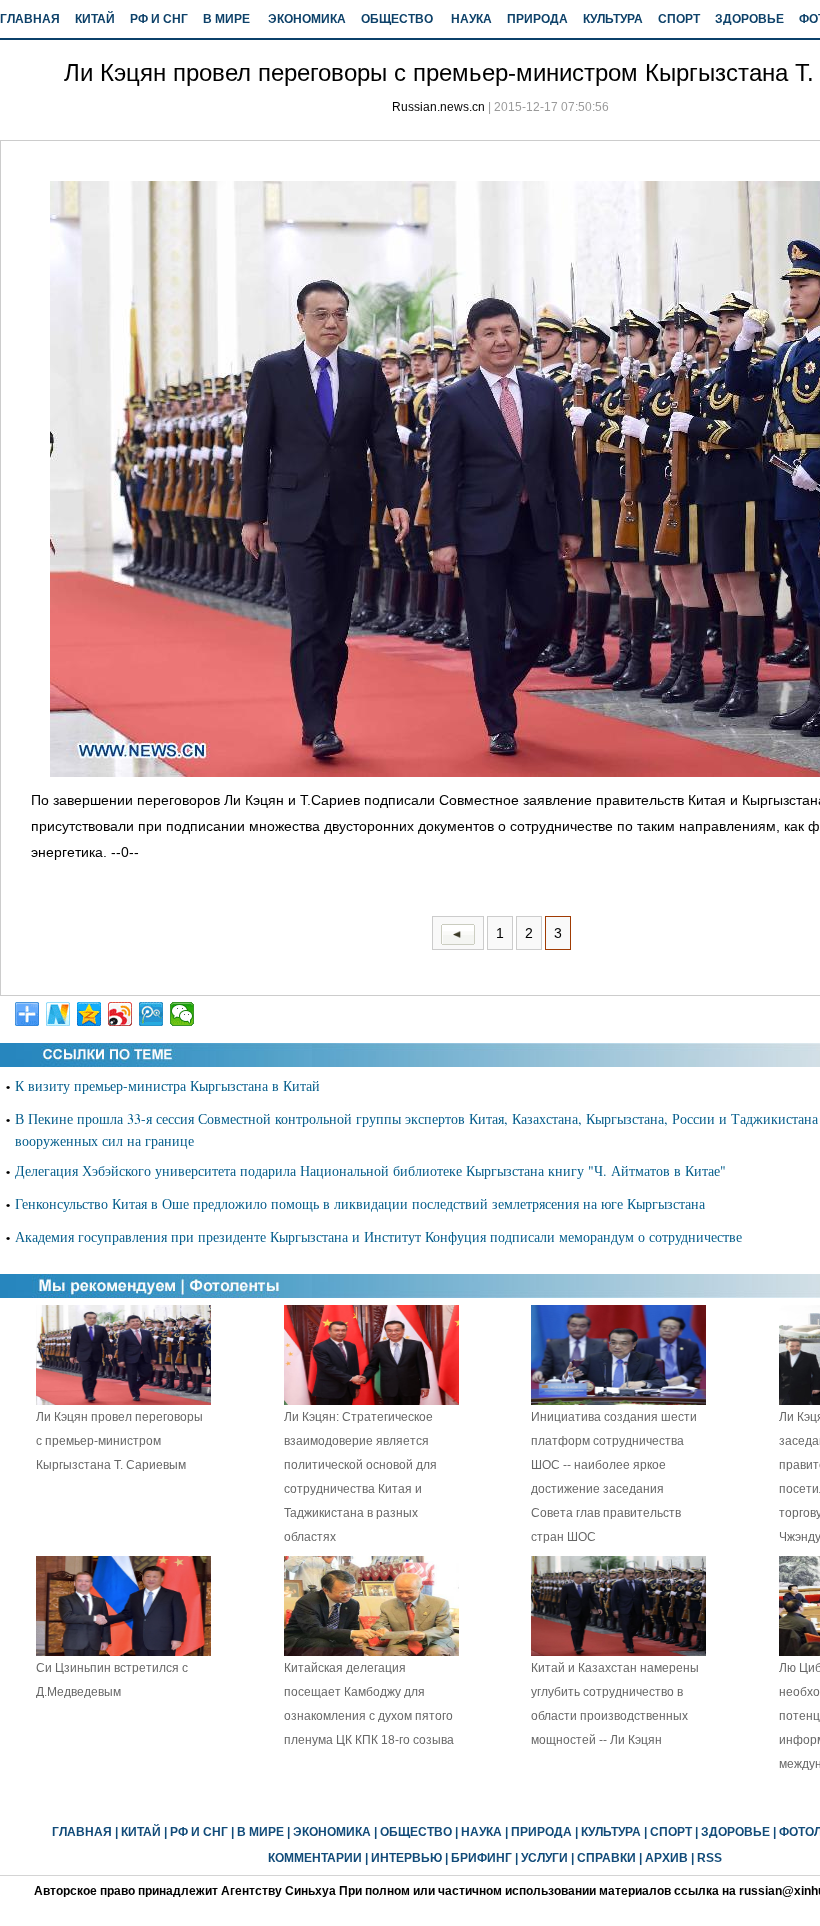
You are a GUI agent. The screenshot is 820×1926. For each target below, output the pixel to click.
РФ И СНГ (159, 19)
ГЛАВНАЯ (30, 19)
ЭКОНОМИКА (307, 19)
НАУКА (471, 19)
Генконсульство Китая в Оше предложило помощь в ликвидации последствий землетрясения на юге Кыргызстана (360, 1203)
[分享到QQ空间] (89, 1014)
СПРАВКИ (606, 1858)
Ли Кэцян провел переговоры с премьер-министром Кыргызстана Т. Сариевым (119, 1441)
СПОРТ (679, 19)
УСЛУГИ (544, 1858)
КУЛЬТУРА (613, 19)
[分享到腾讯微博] (151, 1014)
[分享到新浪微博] (120, 1014)
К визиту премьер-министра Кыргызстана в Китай (167, 1085)
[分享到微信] (182, 1014)
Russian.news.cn (438, 107)
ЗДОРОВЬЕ (749, 19)
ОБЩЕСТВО (397, 19)
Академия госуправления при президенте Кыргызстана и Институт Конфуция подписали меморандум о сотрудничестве (378, 1236)
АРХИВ (666, 1858)
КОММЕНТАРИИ (315, 1858)
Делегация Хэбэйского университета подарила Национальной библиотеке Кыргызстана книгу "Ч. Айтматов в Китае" (370, 1170)
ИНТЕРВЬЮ (406, 1858)
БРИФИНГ (481, 1858)
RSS (709, 1858)
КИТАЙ (95, 19)
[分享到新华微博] (58, 1014)
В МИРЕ (226, 19)
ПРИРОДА (537, 19)
